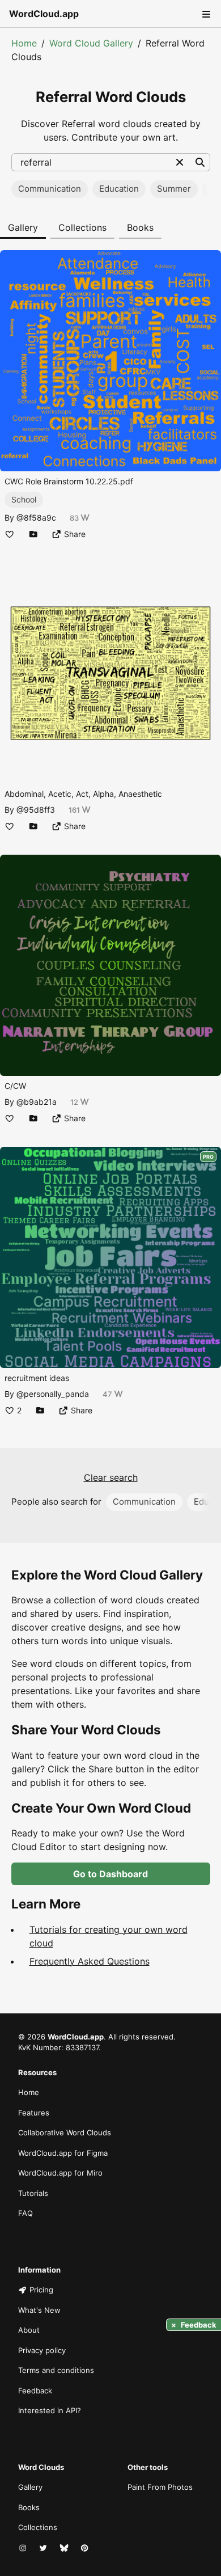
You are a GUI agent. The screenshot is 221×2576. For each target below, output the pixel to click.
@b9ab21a (37, 1102)
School (24, 499)
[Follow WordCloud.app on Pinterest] (86, 2548)
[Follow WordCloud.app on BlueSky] (65, 2548)
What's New (39, 2310)
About (29, 2330)
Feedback (35, 2391)
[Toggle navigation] (205, 14)
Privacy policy (42, 2350)
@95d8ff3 (36, 810)
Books (140, 227)
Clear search (111, 1477)
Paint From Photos (160, 2487)
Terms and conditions (56, 2370)
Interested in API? (50, 2410)
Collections (82, 227)
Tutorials (33, 2193)
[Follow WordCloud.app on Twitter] (44, 2548)
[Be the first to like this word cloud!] (10, 534)
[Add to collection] (33, 534)
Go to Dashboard (110, 1874)
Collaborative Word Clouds (65, 2132)
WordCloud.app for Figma (63, 2153)
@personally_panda (53, 1394)
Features (34, 2113)
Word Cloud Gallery (91, 43)
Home (24, 43)
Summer (174, 189)
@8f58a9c (36, 518)
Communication (50, 189)
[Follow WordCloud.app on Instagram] (24, 2548)
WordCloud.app (44, 14)
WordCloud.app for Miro (60, 2173)
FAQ (25, 2213)
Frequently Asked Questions (90, 1961)
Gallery (23, 227)
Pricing (41, 2290)
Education (119, 189)
